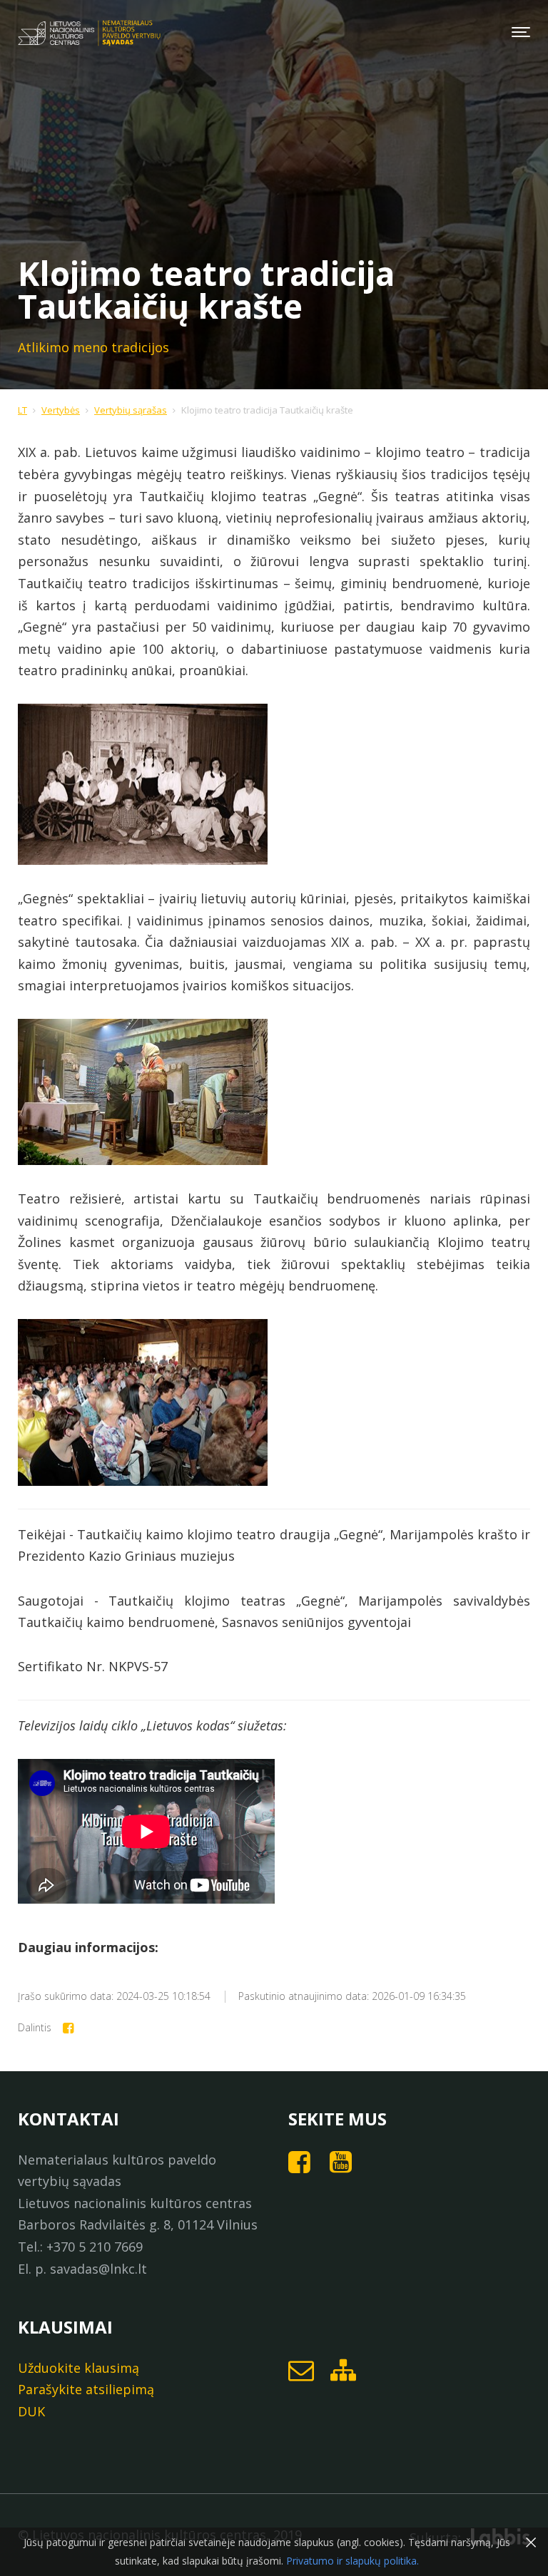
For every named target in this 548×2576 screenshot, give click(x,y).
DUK (31, 2411)
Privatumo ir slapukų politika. (351, 2561)
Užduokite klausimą (78, 2368)
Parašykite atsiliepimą (86, 2389)
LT (22, 410)
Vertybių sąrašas (131, 410)
